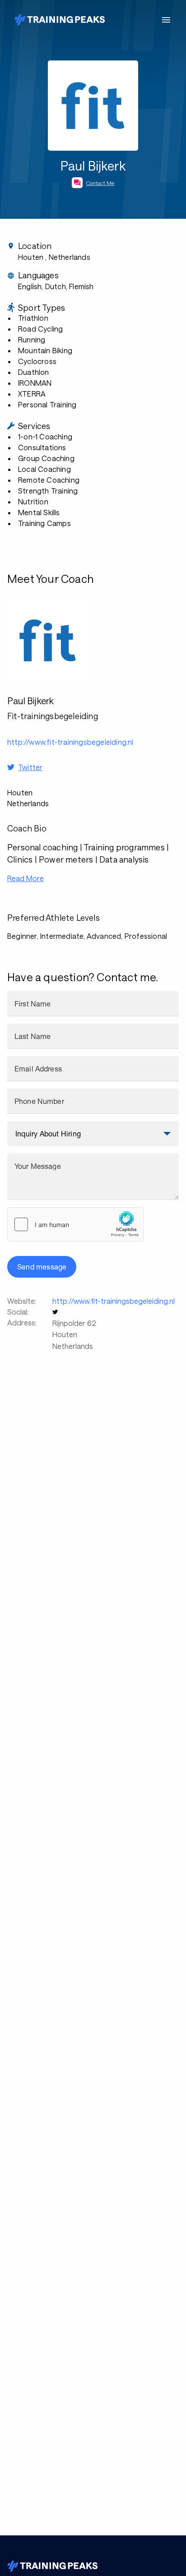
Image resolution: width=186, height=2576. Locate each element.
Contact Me (100, 183)
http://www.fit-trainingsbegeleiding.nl (114, 1301)
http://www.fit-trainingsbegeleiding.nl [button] (70, 742)
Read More (26, 878)
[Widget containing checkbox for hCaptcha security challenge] (75, 1224)
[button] (56, 1312)
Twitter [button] (30, 767)
